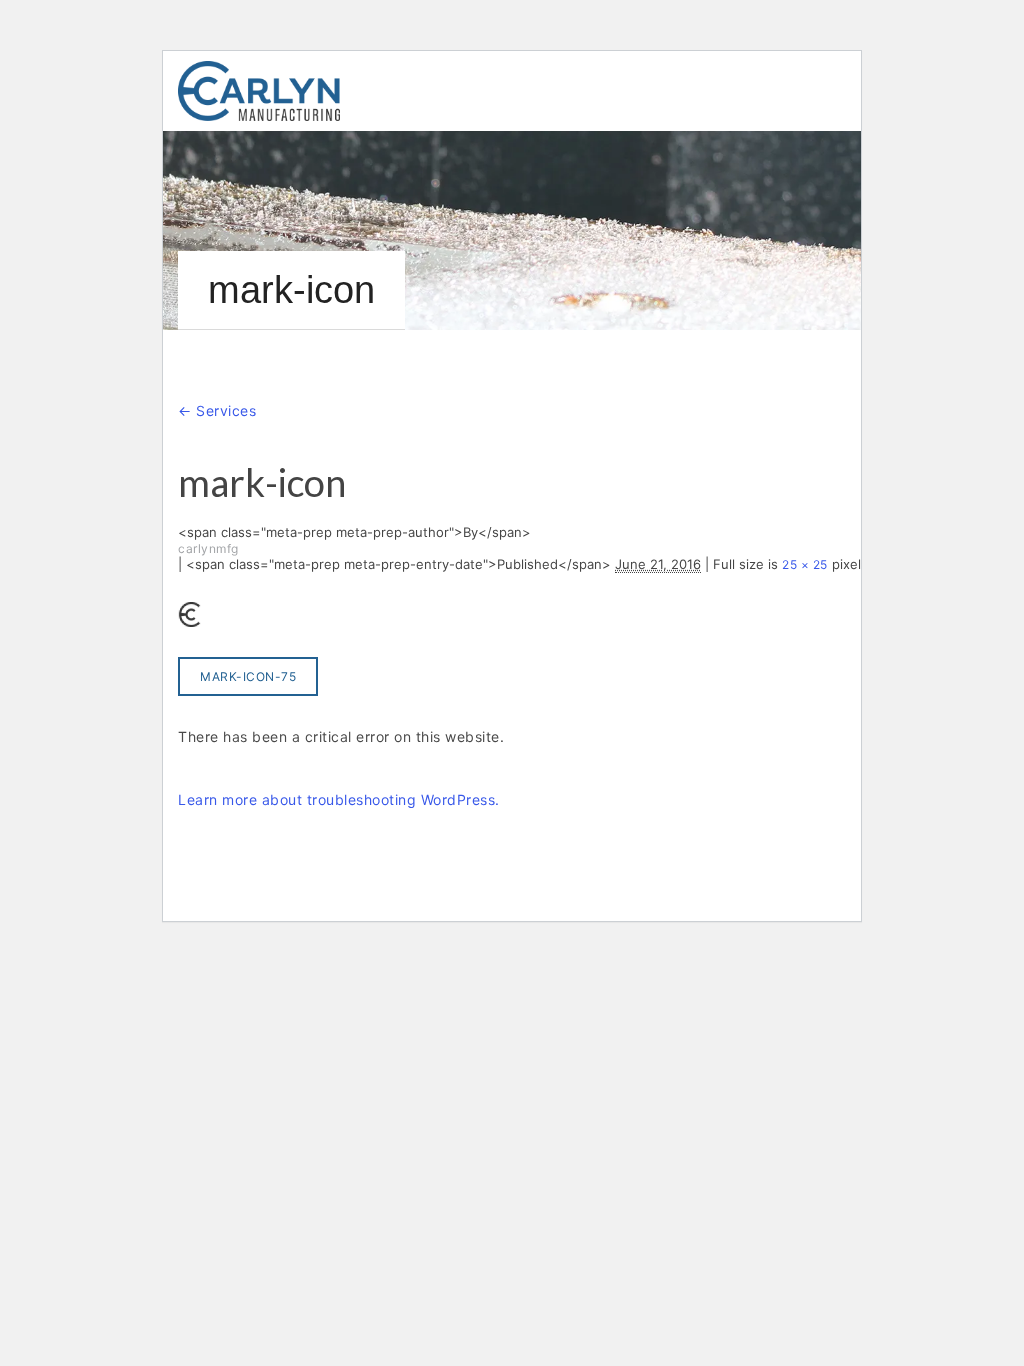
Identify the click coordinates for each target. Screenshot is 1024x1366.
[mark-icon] (190, 613)
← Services (217, 410)
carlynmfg (208, 548)
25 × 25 (805, 564)
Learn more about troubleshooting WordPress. (339, 799)
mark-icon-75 (248, 676)
